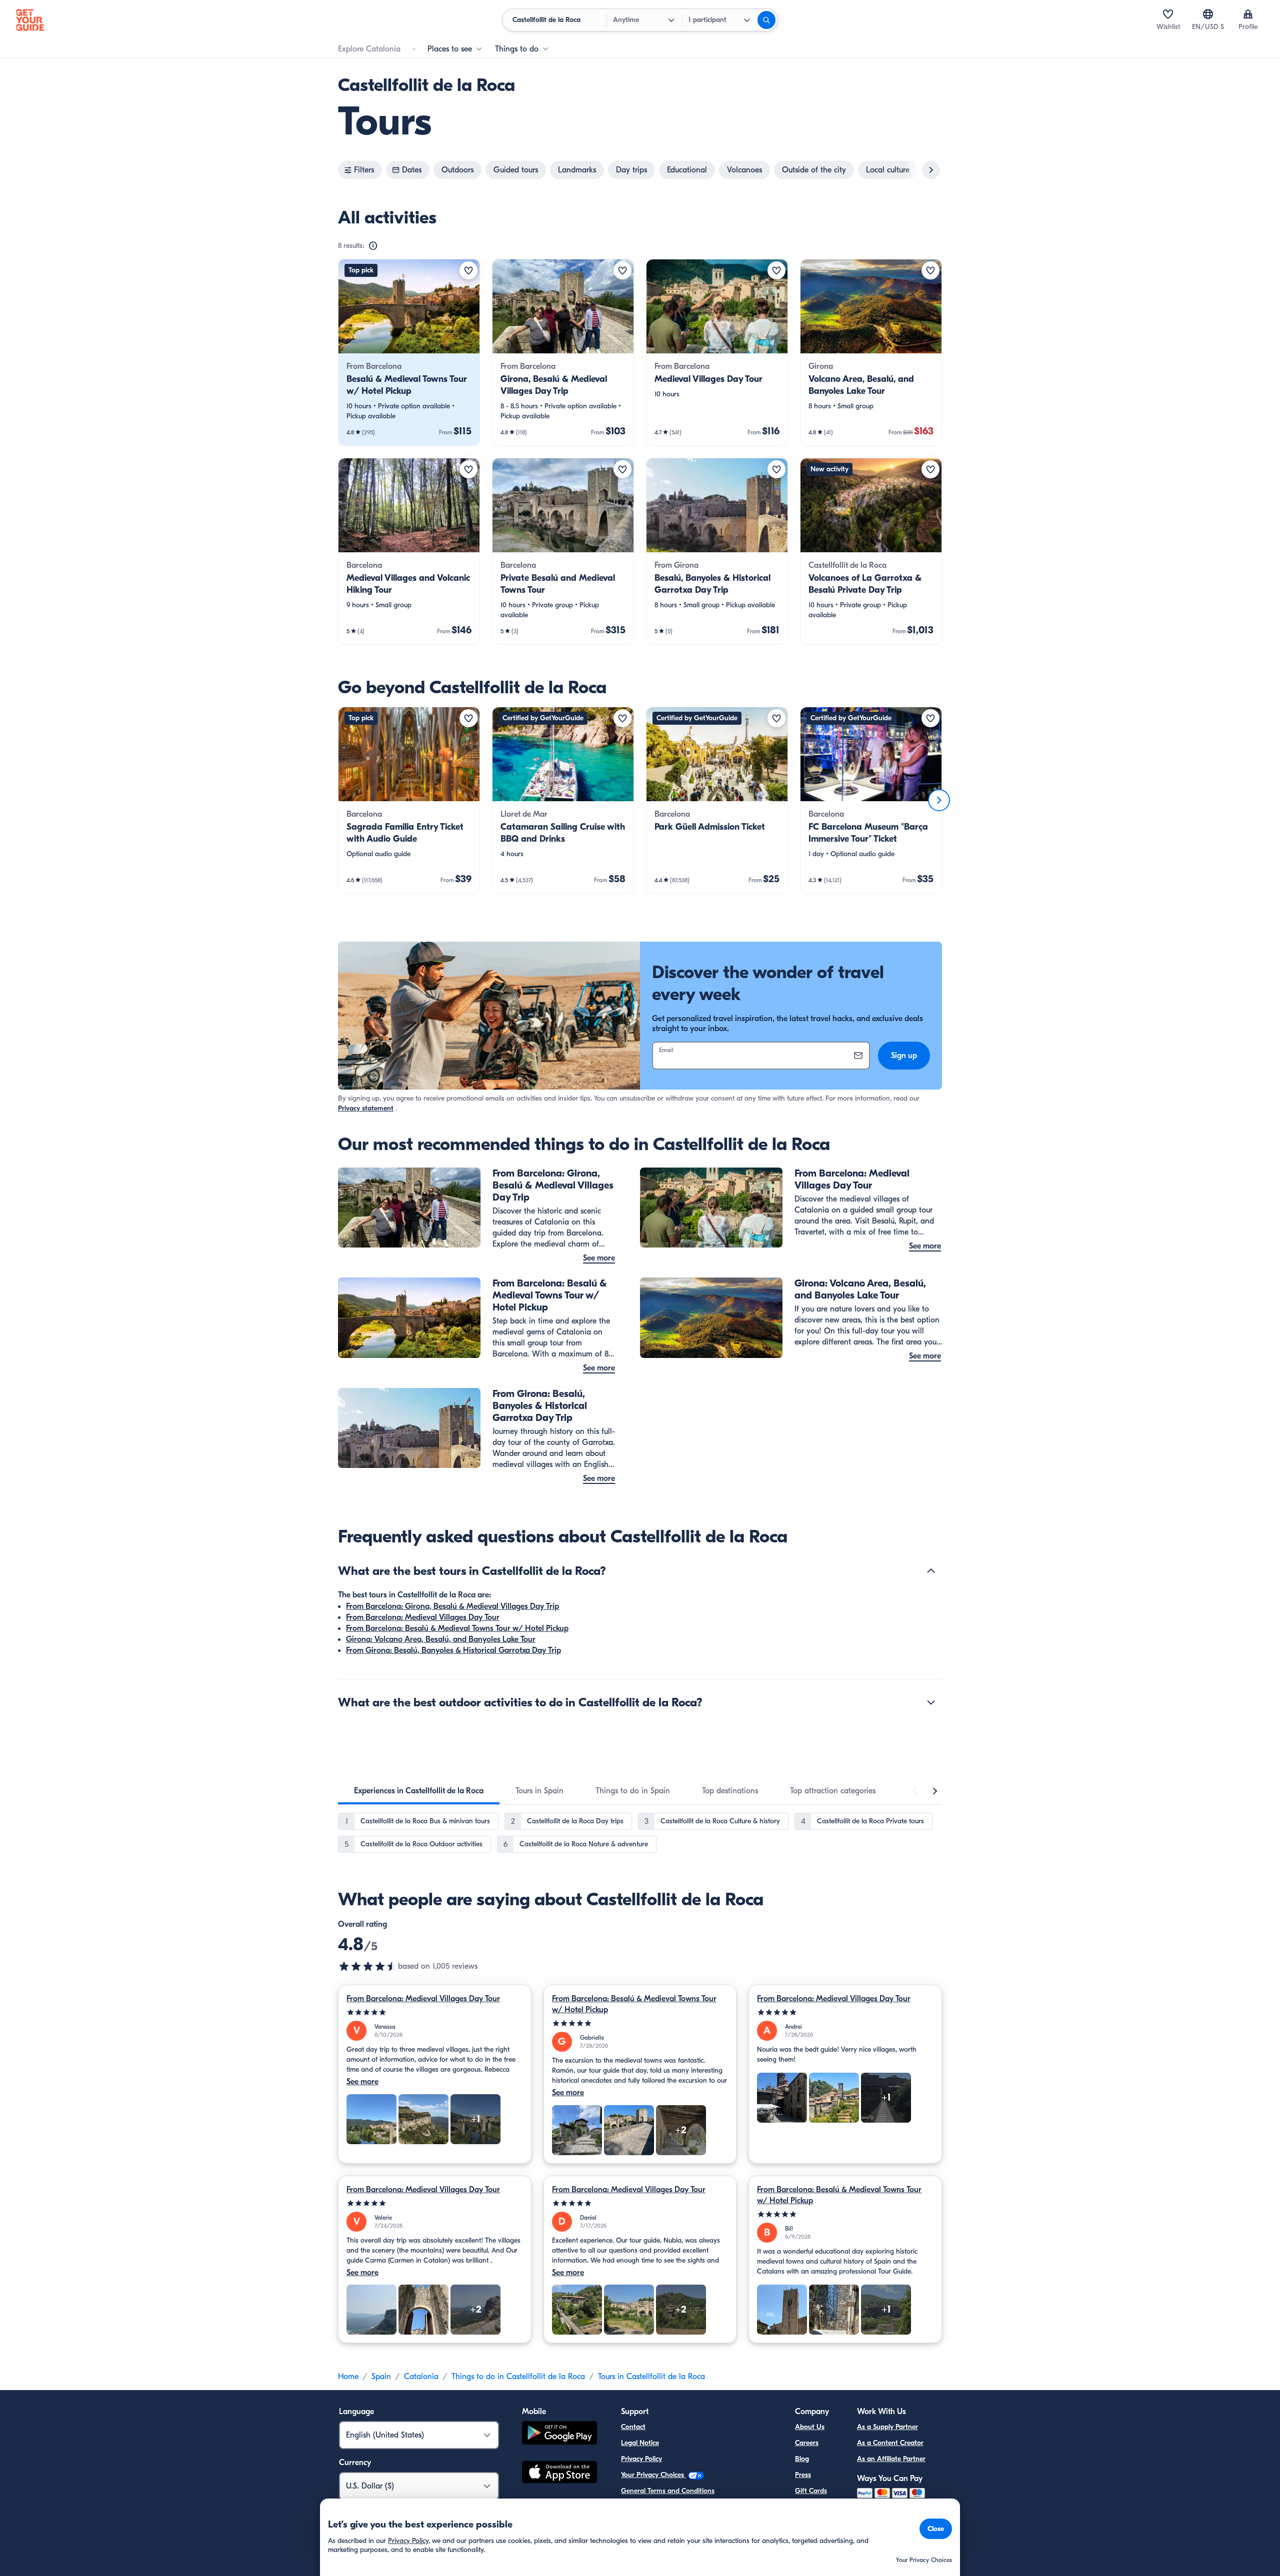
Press (803, 2475)
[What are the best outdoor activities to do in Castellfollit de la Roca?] (931, 1702)
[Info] (373, 246)
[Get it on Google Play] (559, 2434)
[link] (409, 352)
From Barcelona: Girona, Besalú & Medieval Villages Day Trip (452, 1606)
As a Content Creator (890, 2443)
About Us (810, 2427)
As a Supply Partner (887, 2427)
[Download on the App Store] (559, 2474)
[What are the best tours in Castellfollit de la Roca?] (931, 1571)
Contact (633, 2427)
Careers (807, 2443)
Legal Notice (640, 2443)
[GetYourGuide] (30, 20)
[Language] (1208, 14)
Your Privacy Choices (653, 2475)
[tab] (419, 1791)
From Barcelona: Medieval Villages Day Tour (423, 1617)
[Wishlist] (1168, 14)
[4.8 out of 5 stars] (368, 1966)
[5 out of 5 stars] (435, 2012)
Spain (381, 2377)
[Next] (939, 800)
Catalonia (421, 2377)
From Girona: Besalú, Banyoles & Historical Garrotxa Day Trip (453, 1650)
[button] (409, 352)
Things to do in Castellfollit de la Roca (518, 2377)
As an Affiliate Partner (891, 2459)
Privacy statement (366, 1108)
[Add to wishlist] (468, 270)
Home (348, 2377)
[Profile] (1248, 14)
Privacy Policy (641, 2459)
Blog (802, 2459)
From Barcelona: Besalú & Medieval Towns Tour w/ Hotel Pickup (457, 1628)
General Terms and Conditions (668, 2491)
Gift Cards (811, 2491)
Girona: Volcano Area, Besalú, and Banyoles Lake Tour (441, 1639)
